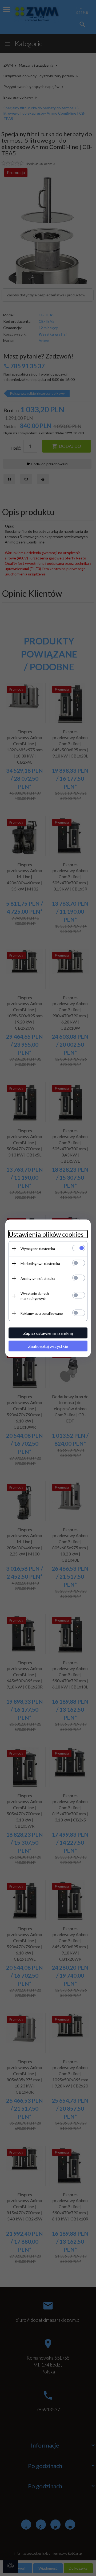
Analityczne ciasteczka (38, 1278)
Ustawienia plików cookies (46, 1234)
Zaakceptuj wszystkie (48, 1346)
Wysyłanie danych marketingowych (35, 1296)
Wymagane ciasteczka (38, 1248)
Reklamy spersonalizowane (42, 1313)
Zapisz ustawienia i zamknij (48, 1333)
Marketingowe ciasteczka (40, 1263)
